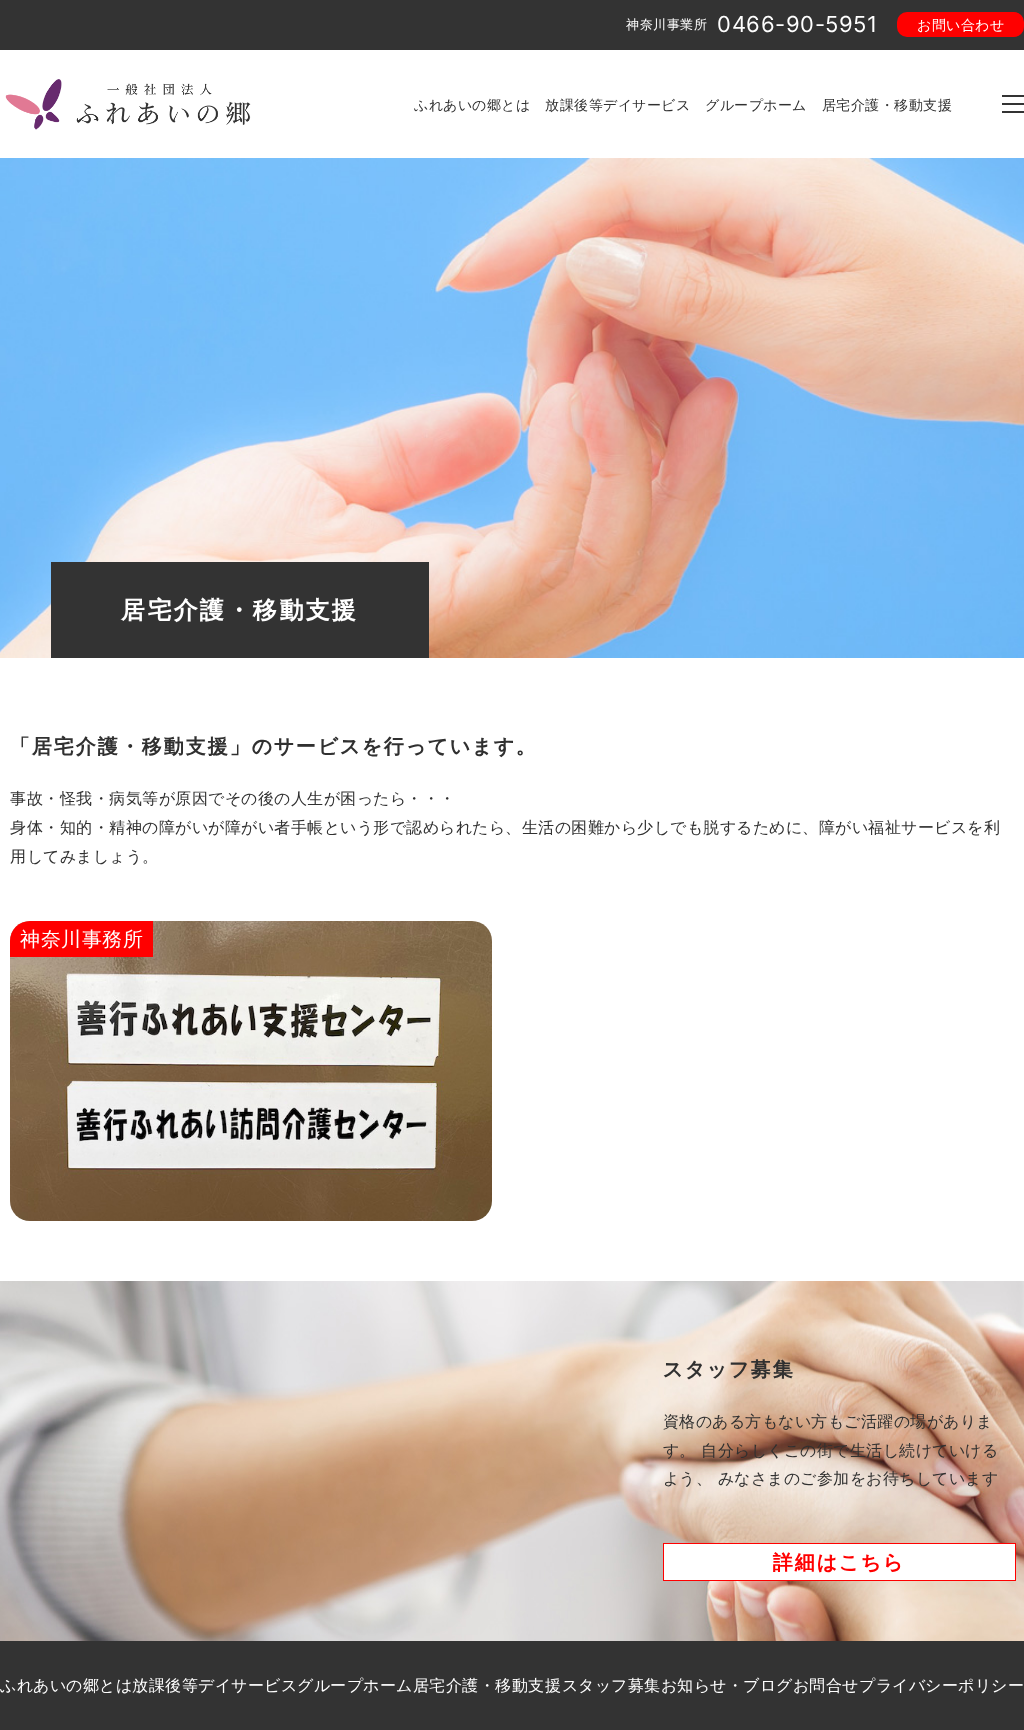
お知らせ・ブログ (727, 1685)
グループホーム (756, 104)
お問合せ (826, 1685)
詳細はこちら (839, 1562)
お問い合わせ (960, 24)
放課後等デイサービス (617, 104)
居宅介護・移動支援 (887, 104)
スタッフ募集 (611, 1685)
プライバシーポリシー (941, 1685)
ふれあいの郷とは (472, 104)
